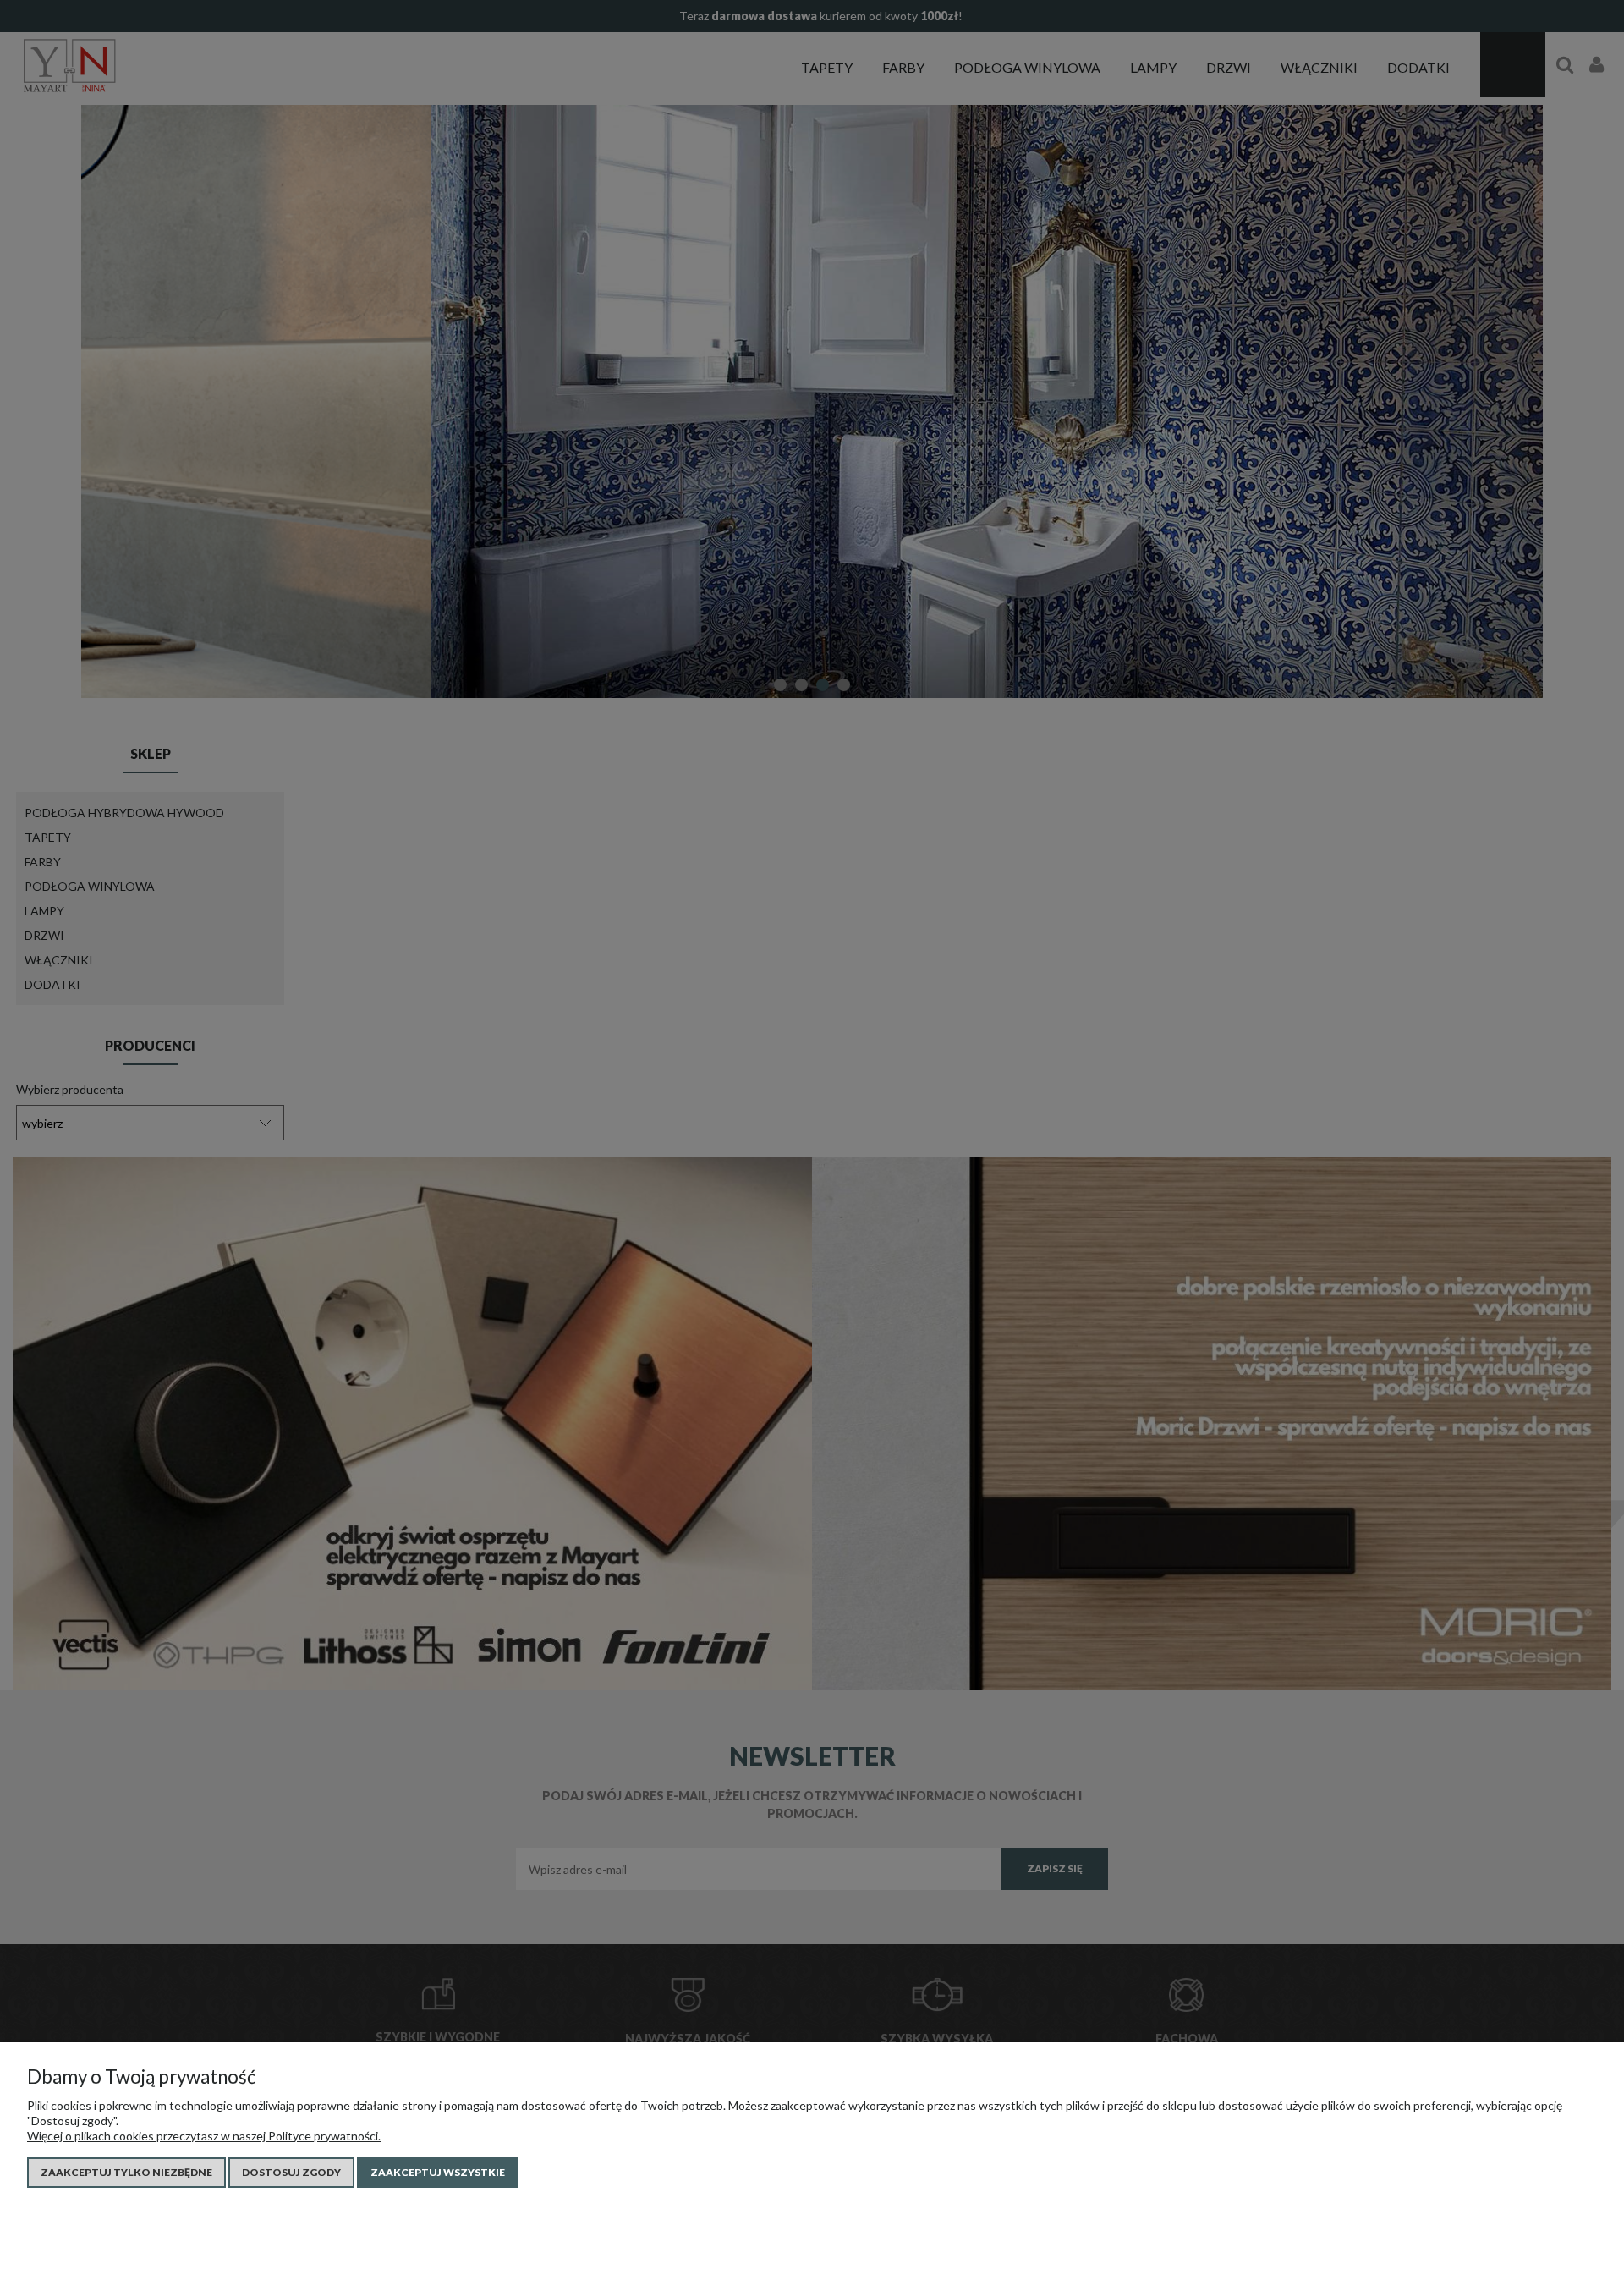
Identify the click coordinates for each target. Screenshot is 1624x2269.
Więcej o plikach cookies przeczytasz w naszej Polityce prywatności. (204, 2136)
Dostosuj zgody (291, 2172)
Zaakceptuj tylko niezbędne (126, 2172)
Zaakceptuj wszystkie (438, 2172)
